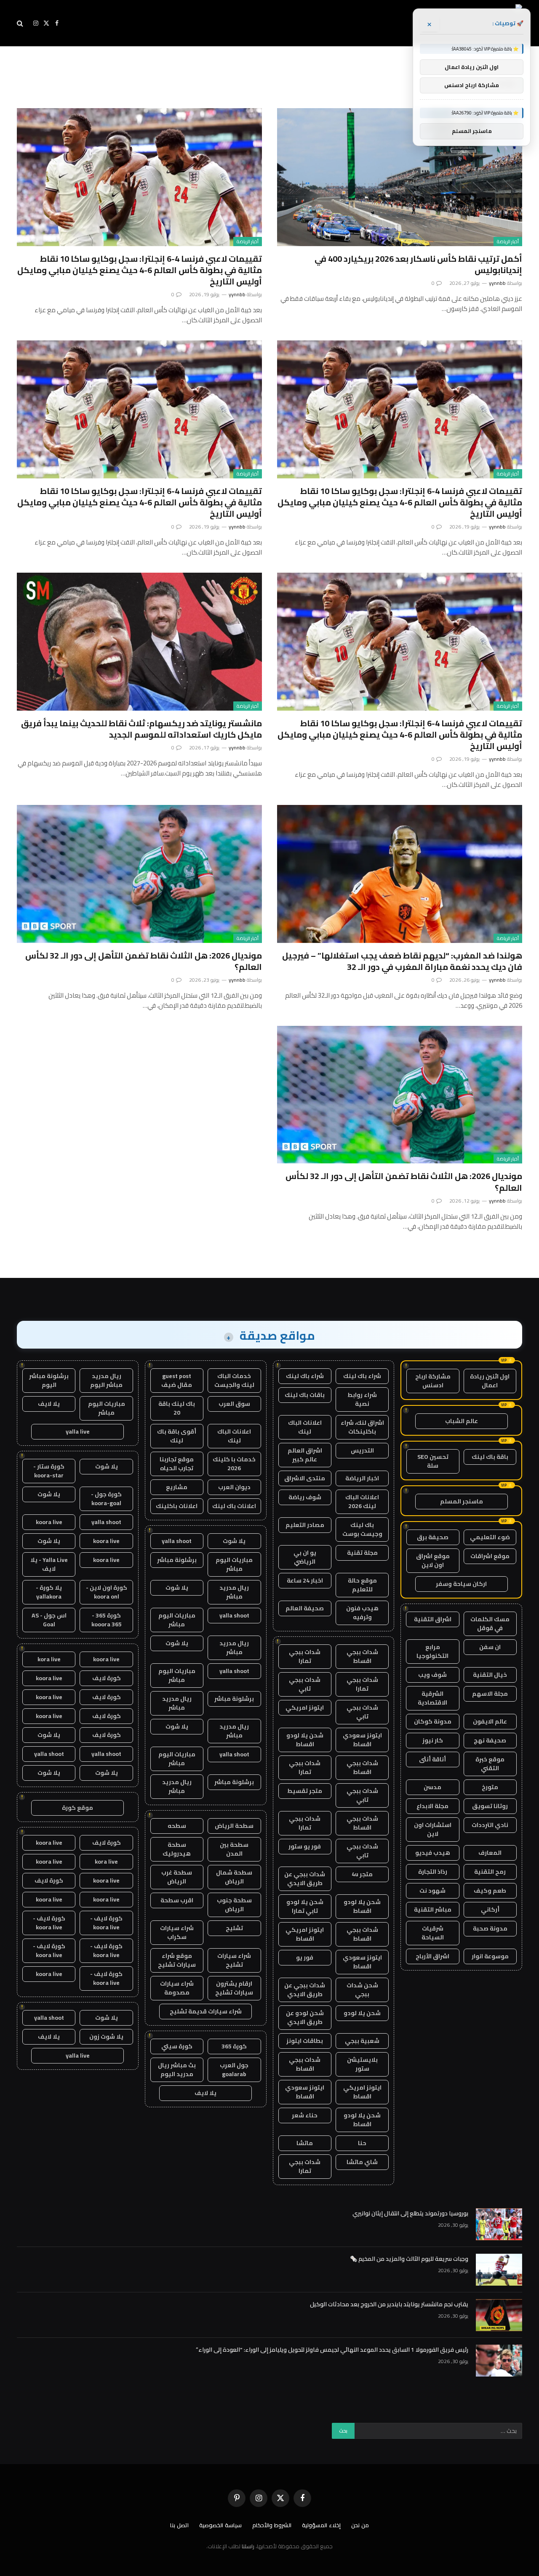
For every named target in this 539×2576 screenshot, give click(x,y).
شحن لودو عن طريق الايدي (305, 2017)
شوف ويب (432, 1675)
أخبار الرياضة (508, 242)
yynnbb (497, 283)
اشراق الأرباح (432, 1956)
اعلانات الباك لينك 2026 (362, 1502)
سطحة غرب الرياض (177, 1877)
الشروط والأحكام (272, 2525)
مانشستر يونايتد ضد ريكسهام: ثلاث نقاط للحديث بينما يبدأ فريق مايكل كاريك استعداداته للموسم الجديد (141, 729)
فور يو (305, 1957)
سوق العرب (234, 1404)
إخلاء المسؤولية (321, 2525)
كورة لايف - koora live (106, 1923)
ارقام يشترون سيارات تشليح (234, 1988)
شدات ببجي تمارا (305, 1656)
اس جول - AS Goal (49, 1620)
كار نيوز (433, 1740)
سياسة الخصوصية (220, 2525)
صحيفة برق (433, 1537)
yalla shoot (177, 1541)
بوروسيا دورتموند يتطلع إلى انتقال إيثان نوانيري (410, 2213)
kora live (49, 1659)
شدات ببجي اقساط (362, 1656)
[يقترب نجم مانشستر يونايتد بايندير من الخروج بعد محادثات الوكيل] (499, 2315)
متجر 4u (362, 1874)
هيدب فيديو (433, 1853)
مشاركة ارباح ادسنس (433, 1381)
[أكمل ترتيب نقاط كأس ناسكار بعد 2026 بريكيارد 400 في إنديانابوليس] (400, 177)
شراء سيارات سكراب (177, 1932)
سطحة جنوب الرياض (234, 1905)
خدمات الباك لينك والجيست (234, 1380)
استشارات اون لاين (433, 1829)
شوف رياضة (305, 1497)
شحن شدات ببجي (362, 1990)
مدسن (432, 1787)
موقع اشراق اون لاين (433, 1560)
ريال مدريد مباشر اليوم (106, 1380)
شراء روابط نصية (362, 1399)
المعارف (490, 1853)
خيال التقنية (490, 1675)
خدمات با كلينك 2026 (234, 1464)
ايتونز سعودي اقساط (362, 1740)
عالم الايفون (490, 1721)
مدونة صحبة (490, 1928)
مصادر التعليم (305, 1525)
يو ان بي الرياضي (305, 1557)
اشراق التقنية (433, 1619)
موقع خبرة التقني (490, 1764)
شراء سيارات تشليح (234, 1960)
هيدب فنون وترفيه (362, 1613)
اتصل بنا (179, 2525)
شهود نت (432, 1891)
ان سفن (490, 1647)
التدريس (362, 1450)
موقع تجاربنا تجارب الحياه (177, 1464)
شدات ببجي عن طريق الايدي (305, 1879)
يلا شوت (234, 1541)
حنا (362, 2143)
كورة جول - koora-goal (106, 1499)
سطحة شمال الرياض (234, 1877)
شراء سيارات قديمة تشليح (206, 2011)
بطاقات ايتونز (305, 2041)
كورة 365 (234, 2046)
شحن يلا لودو (362, 2013)
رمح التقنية (490, 1872)
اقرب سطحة (177, 1900)
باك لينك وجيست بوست (362, 1529)
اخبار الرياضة (362, 1478)
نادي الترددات (490, 1825)
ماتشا (305, 2143)
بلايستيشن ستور (362, 2064)
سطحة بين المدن (234, 1849)
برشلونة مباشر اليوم (49, 1380)
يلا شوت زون (106, 2037)
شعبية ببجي (362, 2041)
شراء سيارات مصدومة (177, 1988)
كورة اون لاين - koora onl (107, 1592)
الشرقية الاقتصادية (432, 1698)
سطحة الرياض (234, 1826)
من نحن (360, 2525)
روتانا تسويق (490, 1806)
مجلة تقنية (362, 1553)
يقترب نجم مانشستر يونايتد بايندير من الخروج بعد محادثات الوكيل (389, 2304)
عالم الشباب (462, 1421)
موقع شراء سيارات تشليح (177, 1960)
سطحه (177, 1826)
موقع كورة (77, 1808)
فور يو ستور (305, 1846)
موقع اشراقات (490, 1556)
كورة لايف (107, 1678)
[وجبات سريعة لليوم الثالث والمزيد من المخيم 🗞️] (499, 2270)
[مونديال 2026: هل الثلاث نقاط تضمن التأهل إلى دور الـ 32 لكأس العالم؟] (139, 874)
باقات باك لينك (305, 1395)
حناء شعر (305, 2115)
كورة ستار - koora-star (49, 1471)
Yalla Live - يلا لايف (49, 1564)
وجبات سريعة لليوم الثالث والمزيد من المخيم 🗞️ (409, 2259)
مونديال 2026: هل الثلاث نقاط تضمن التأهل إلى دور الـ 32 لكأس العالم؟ (144, 961)
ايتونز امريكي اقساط (305, 1934)
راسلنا (248, 2546)
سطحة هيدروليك (177, 1849)
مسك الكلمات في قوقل (490, 1624)
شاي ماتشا (362, 2162)
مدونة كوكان (433, 1721)
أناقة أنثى (432, 1759)
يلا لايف (205, 2093)
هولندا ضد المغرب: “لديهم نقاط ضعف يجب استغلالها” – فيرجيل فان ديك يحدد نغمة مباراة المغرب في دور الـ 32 (402, 961)
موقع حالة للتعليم (362, 1585)
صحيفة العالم (305, 1608)
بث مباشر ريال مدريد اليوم (177, 2070)
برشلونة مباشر (177, 1560)
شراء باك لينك (362, 1376)
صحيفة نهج (490, 1740)
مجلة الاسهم (490, 1694)
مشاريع (177, 1487)
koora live (49, 1522)
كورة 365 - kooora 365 (107, 1620)
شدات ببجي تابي (305, 1684)
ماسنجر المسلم (462, 1501)
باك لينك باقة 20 (177, 1408)
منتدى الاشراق (305, 1478)
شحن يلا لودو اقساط (305, 1740)
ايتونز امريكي (305, 1708)
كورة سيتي (177, 2046)
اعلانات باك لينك (234, 1506)
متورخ (490, 1787)
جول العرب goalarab (234, 2070)
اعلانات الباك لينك (305, 1427)
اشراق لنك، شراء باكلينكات (362, 1427)
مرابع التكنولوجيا (432, 1651)
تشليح (234, 1928)
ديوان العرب (234, 1487)
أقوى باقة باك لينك (177, 1436)
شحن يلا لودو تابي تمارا (305, 1906)
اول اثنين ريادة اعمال (490, 1381)
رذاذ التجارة (433, 1872)
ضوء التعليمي (490, 1537)
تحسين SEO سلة (433, 1461)
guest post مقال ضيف (177, 1380)
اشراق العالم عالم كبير (305, 1455)
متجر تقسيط (305, 1791)
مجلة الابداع (432, 1806)
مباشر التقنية (433, 1909)
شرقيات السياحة (433, 1933)
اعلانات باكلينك (177, 1506)
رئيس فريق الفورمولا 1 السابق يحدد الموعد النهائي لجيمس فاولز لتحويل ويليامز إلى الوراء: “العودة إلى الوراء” (332, 2350)
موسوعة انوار (490, 1956)
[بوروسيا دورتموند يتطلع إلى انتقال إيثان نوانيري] (499, 2224)
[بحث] (21, 23)
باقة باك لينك (490, 1457)
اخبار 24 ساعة (305, 1580)
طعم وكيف (490, 1891)
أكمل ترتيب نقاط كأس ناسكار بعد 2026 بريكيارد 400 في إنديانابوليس (418, 264)
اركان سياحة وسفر (461, 1584)
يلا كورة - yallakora (49, 1592)
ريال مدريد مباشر (234, 1592)
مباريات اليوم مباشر (234, 1564)
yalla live (78, 1431)
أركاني (490, 1909)
